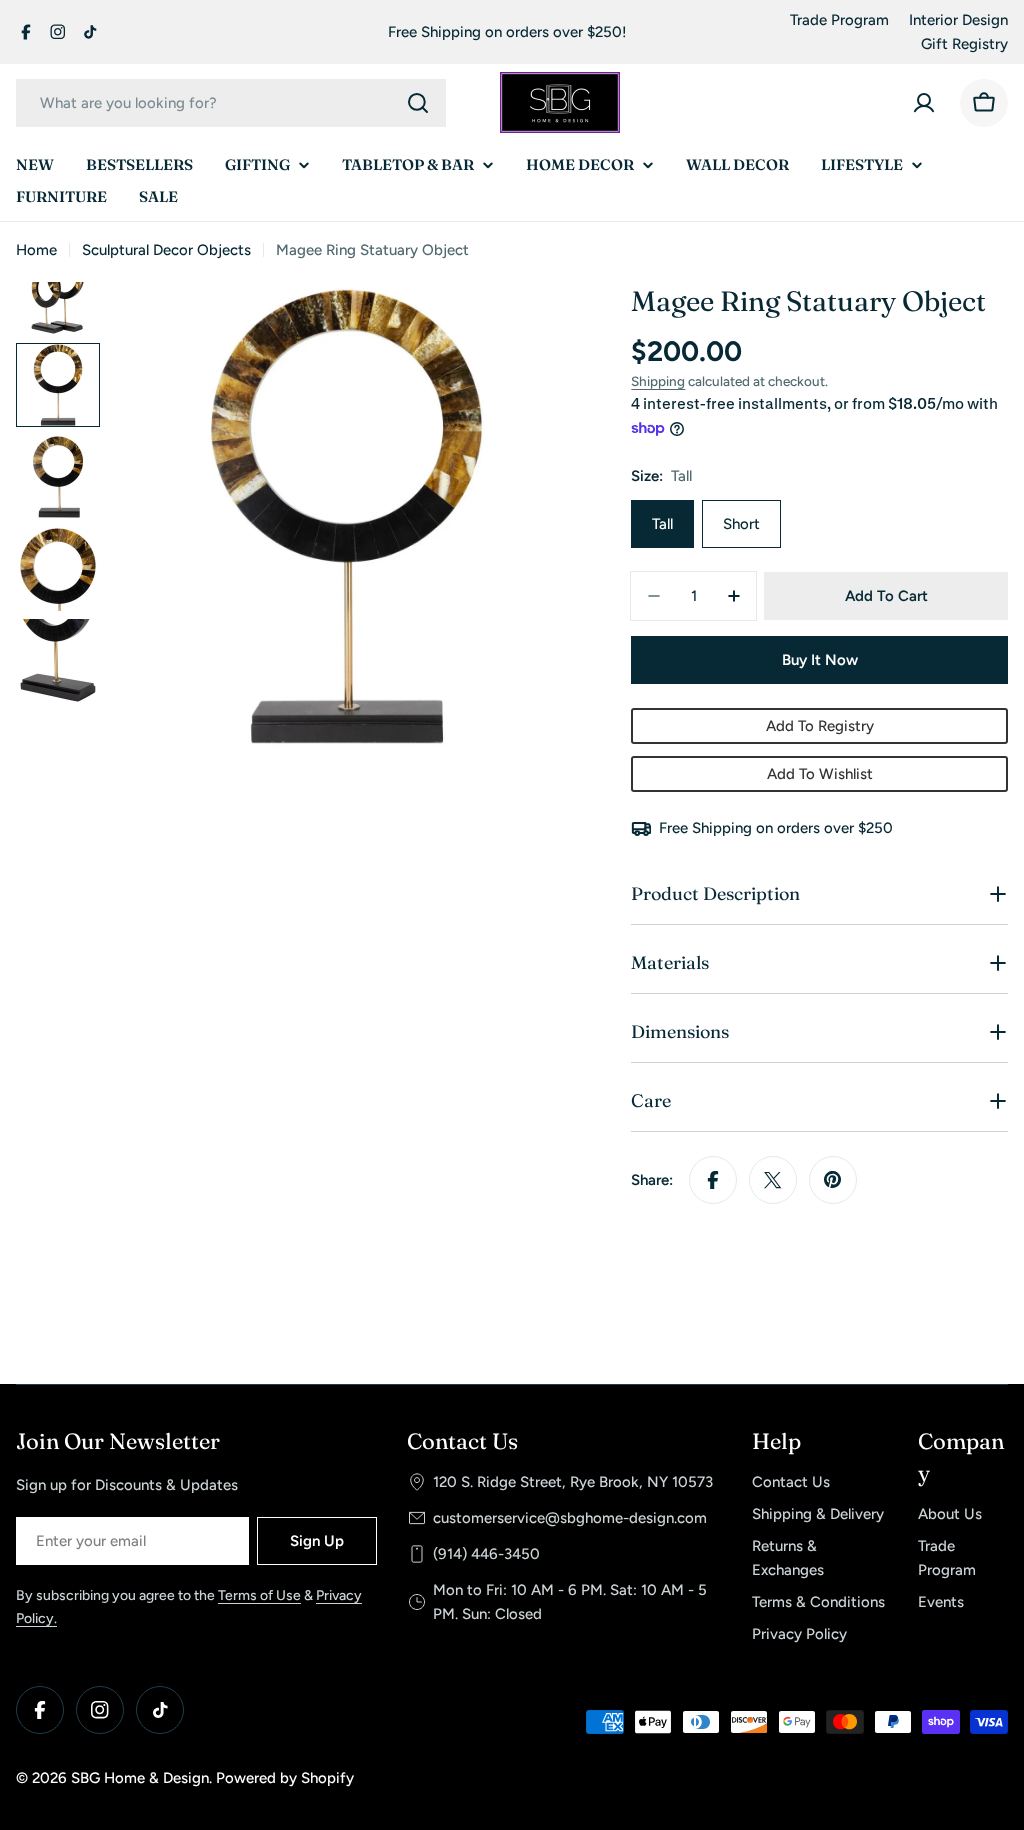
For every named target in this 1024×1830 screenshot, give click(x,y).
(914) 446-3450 (486, 1554)
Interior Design (958, 20)
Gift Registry (964, 44)
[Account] (924, 103)
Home (36, 250)
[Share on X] (773, 1180)
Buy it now (820, 660)
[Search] (418, 103)
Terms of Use (259, 1595)
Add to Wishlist (820, 774)
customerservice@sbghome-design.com (570, 1518)
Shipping (658, 381)
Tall (662, 524)
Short (741, 524)
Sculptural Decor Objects (166, 250)
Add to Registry (820, 726)
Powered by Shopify (285, 1778)
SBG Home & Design (140, 1778)
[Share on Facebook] (713, 1180)
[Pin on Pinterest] (833, 1180)
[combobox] (231, 103)
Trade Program (839, 20)
